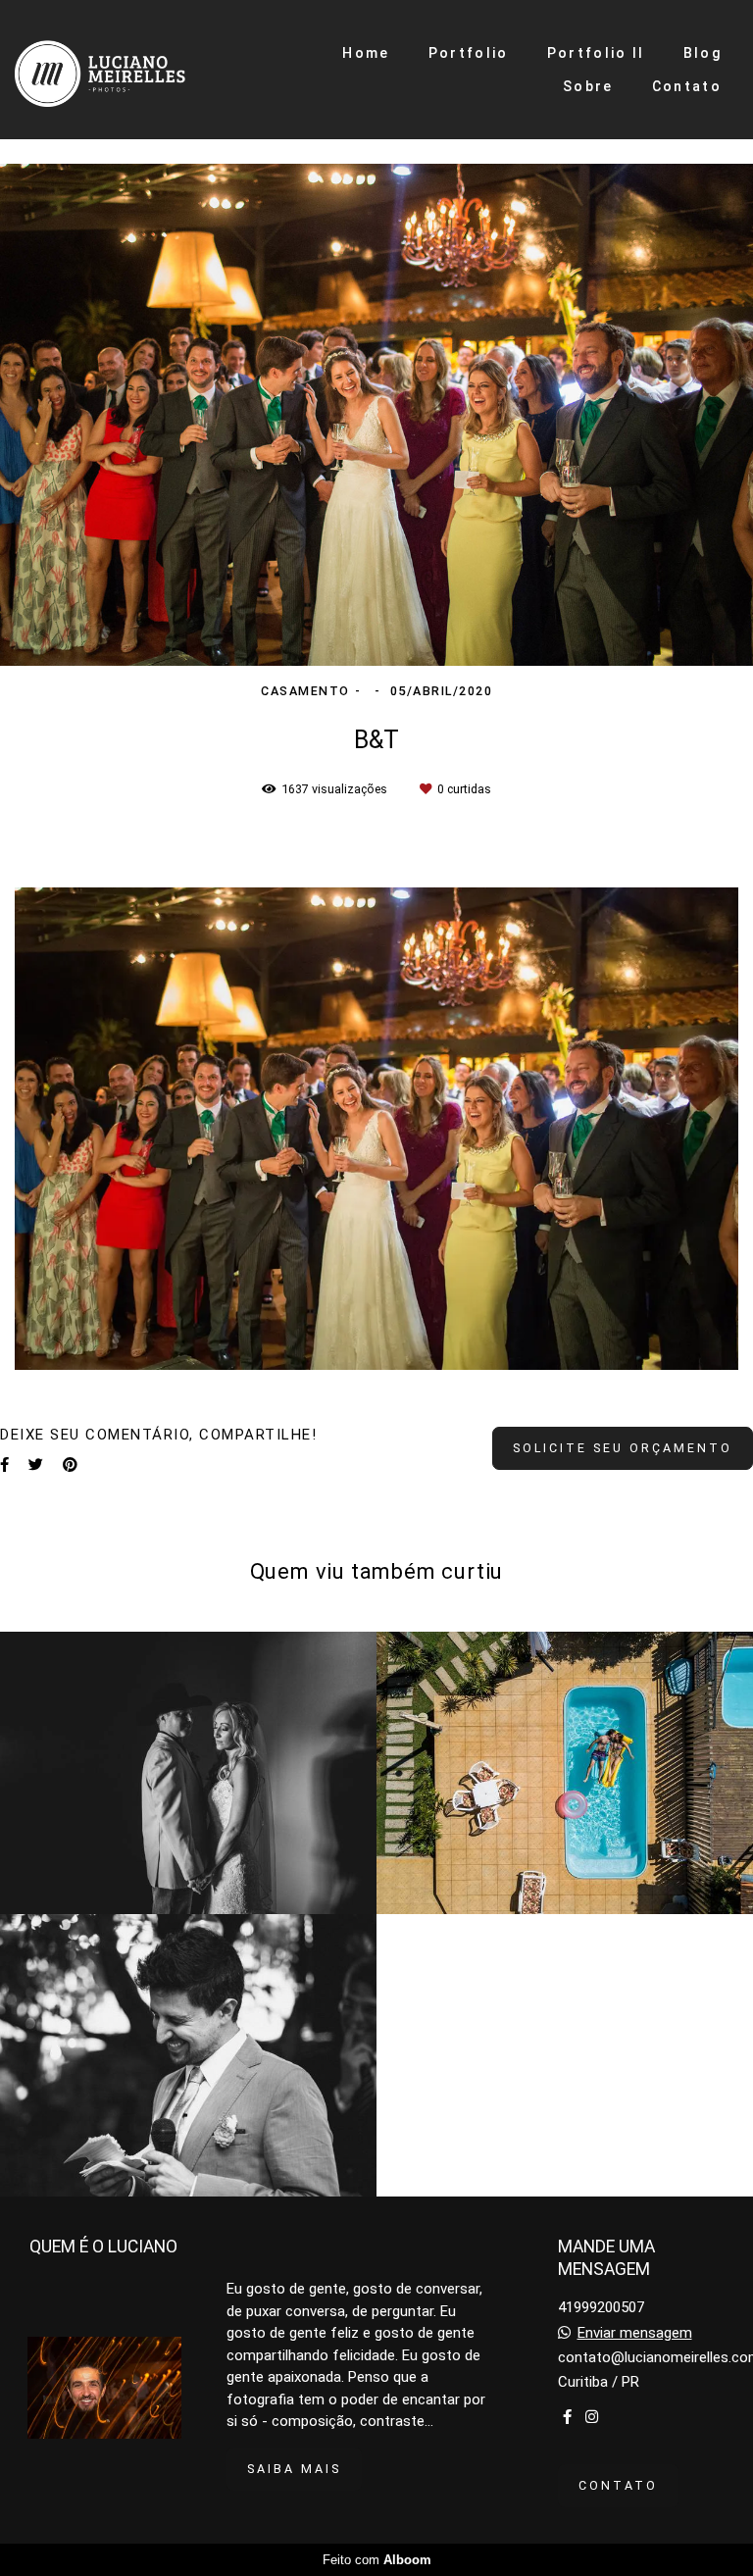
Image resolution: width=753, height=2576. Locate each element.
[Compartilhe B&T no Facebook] (4, 1465)
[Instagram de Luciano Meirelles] (592, 2417)
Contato (687, 86)
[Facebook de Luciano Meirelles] (567, 2417)
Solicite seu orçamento (623, 1448)
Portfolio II (596, 53)
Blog (703, 53)
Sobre (588, 86)
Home (366, 53)
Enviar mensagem (635, 2333)
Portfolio (469, 53)
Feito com (377, 2560)
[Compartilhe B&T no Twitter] (36, 1465)
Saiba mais (294, 2469)
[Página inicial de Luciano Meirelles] (127, 70)
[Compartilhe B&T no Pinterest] (70, 1465)
